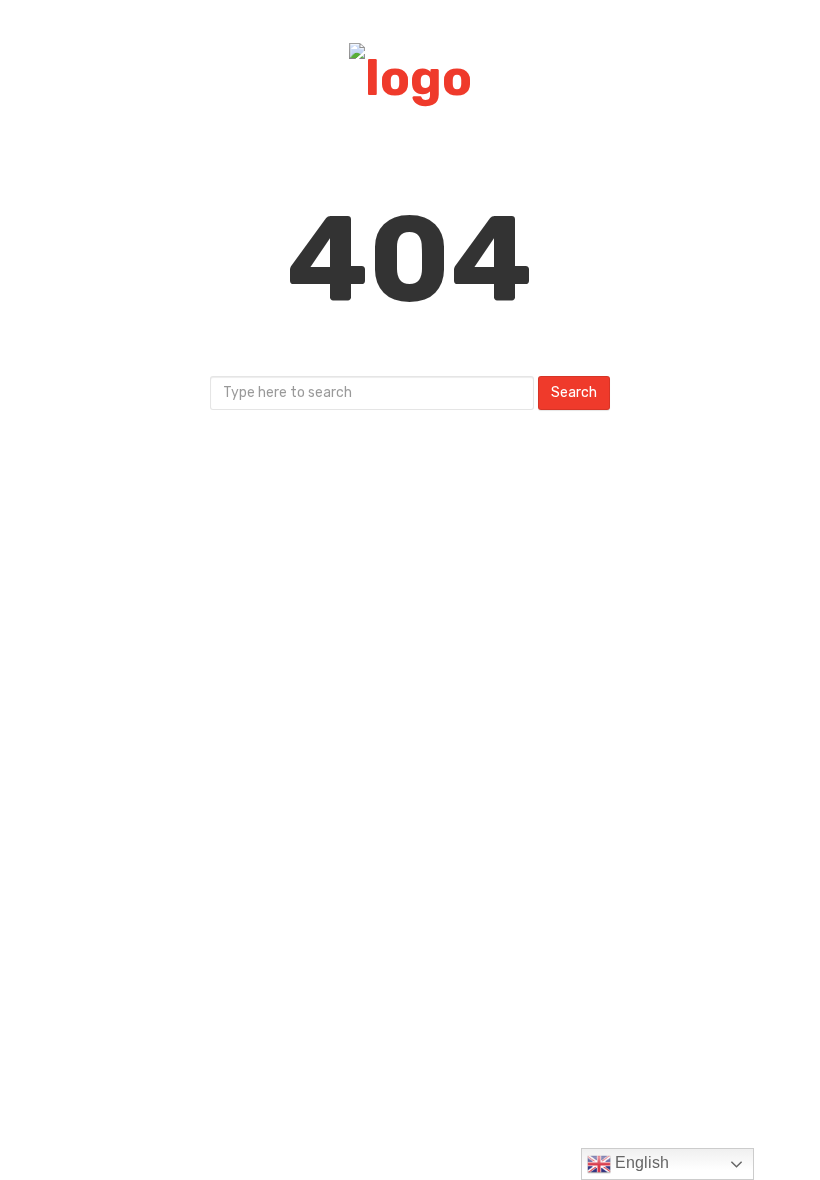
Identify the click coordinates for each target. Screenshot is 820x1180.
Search (574, 392)
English (640, 1162)
